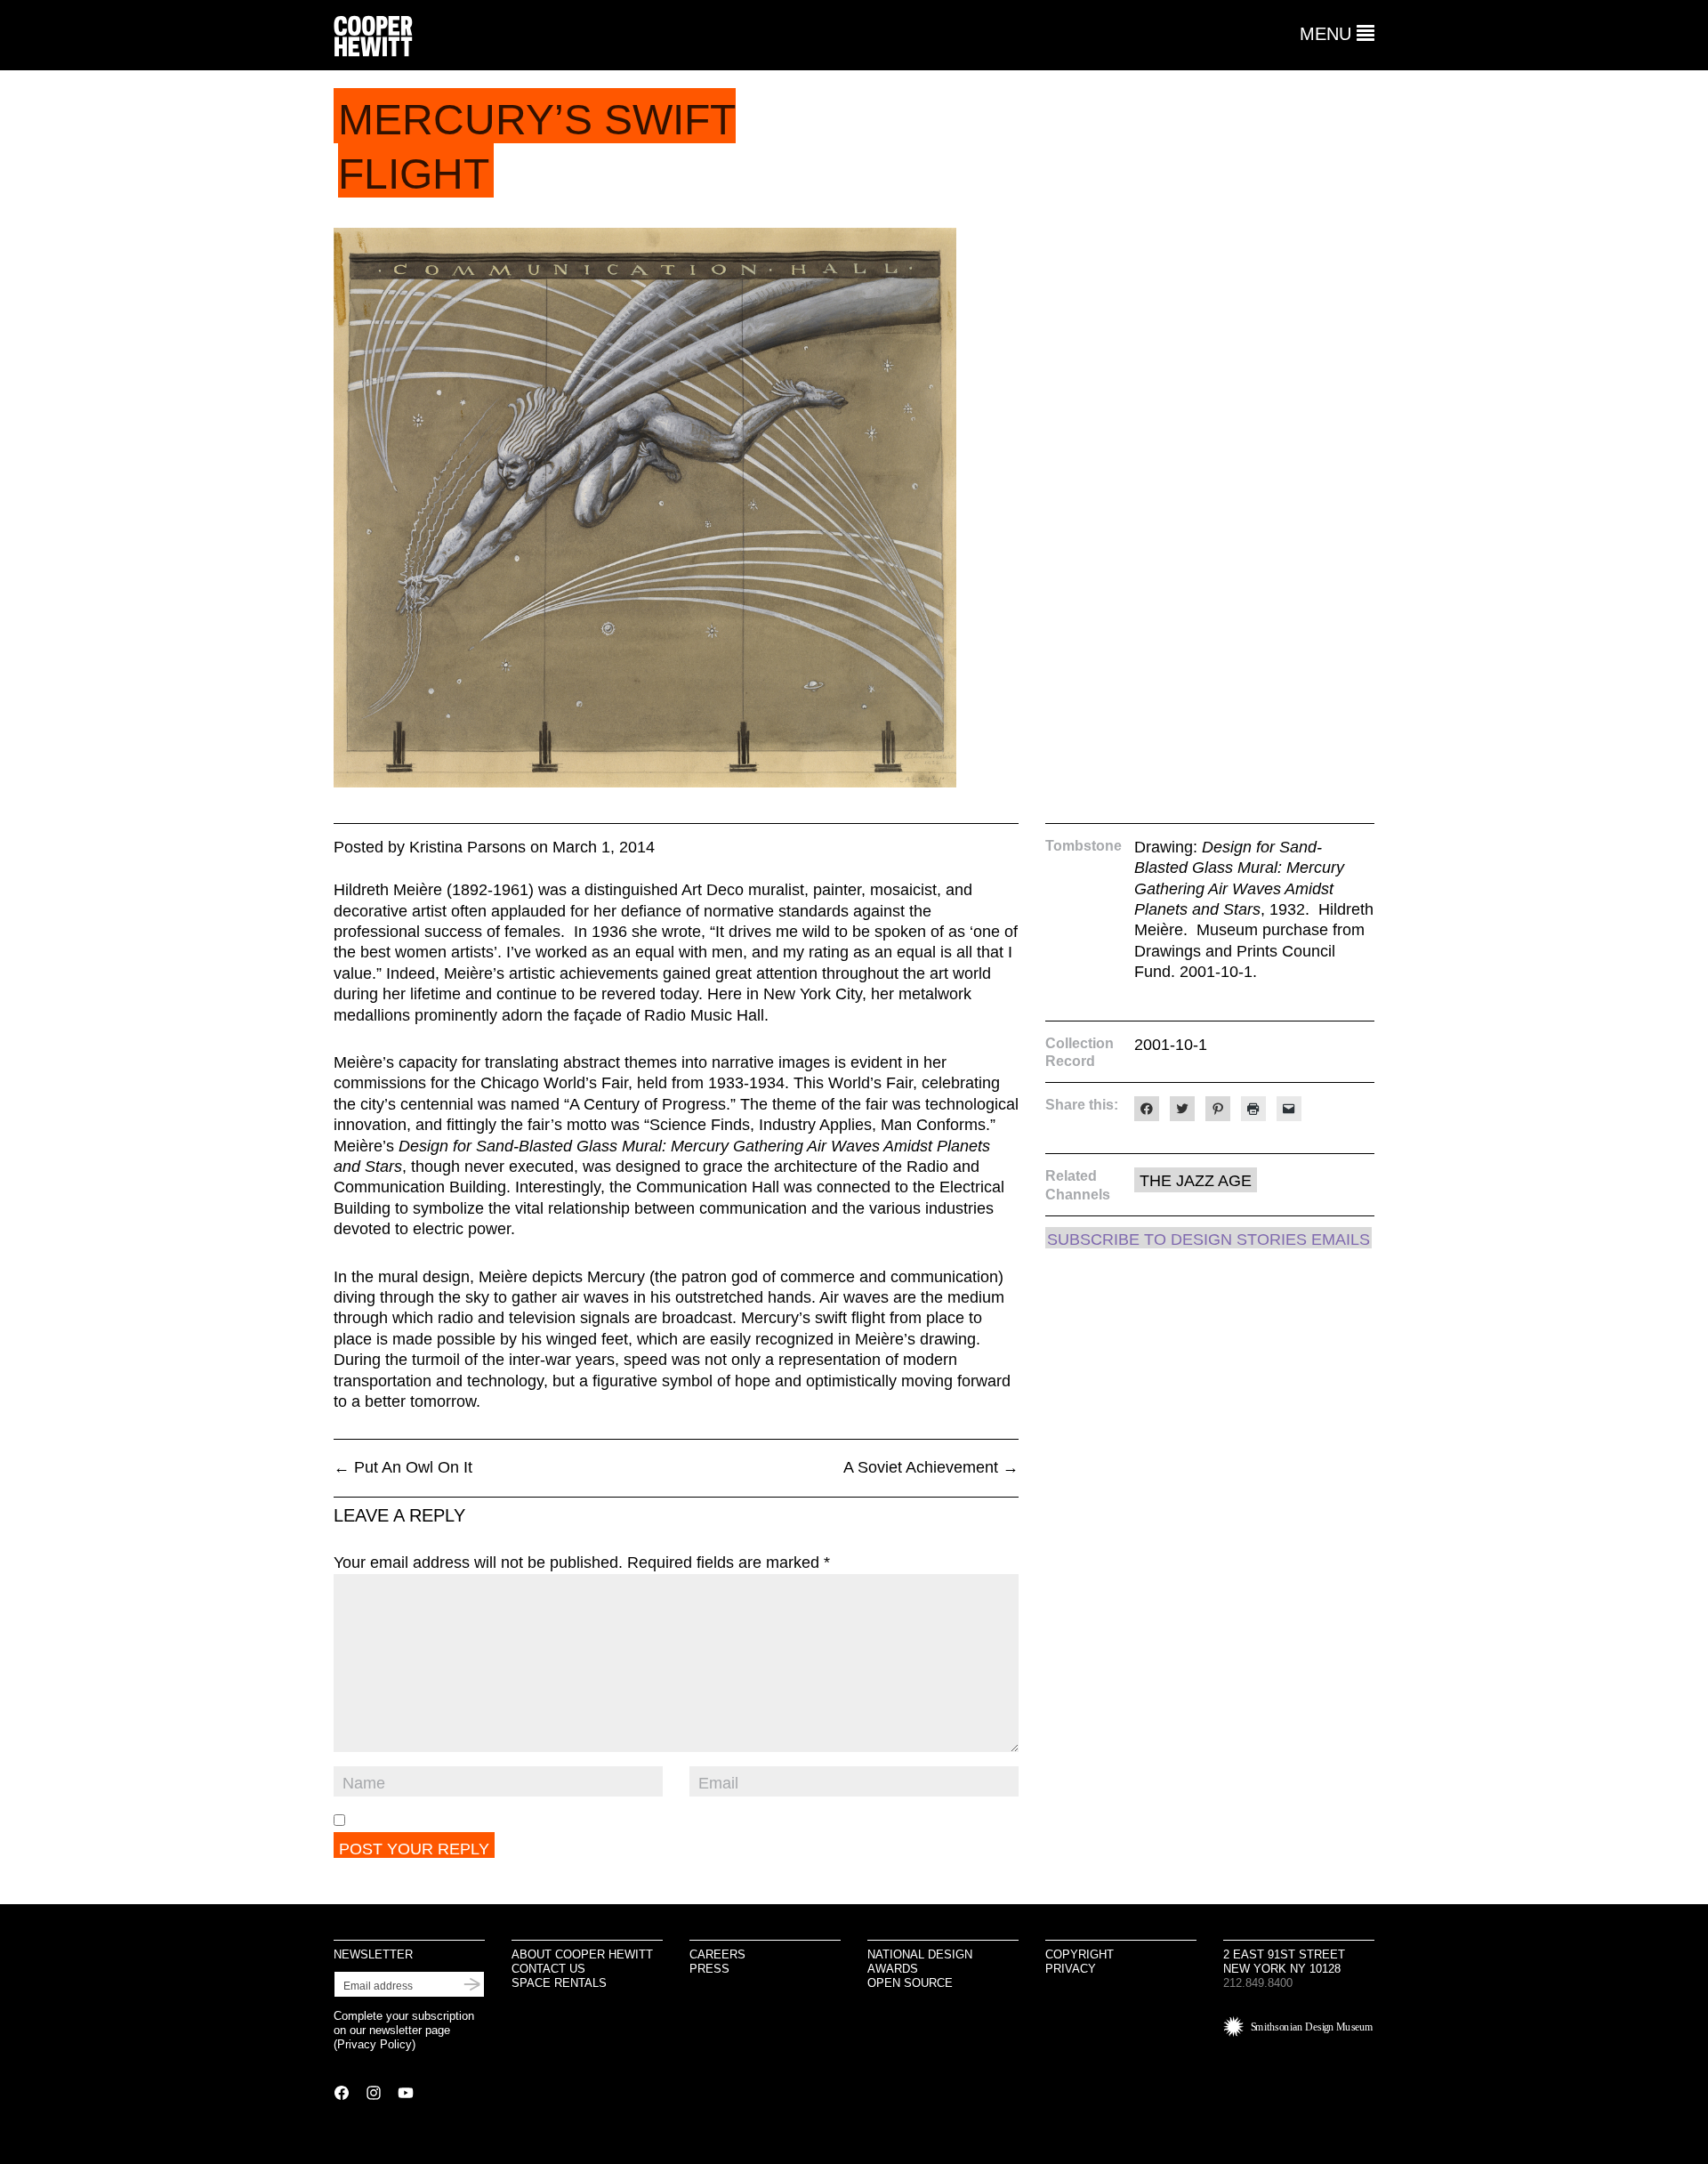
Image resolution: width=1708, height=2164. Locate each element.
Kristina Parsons (467, 847)
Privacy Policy (375, 2044)
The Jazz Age (1196, 1181)
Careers (717, 1954)
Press (709, 1969)
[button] (1337, 34)
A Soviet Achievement (931, 1467)
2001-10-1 (1171, 1045)
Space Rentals (559, 1983)
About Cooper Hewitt (582, 1954)
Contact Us (548, 1969)
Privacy (1071, 1969)
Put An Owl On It (403, 1467)
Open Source (910, 1983)
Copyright (1080, 1954)
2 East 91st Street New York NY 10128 (1284, 1962)
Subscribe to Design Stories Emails (1208, 1239)
